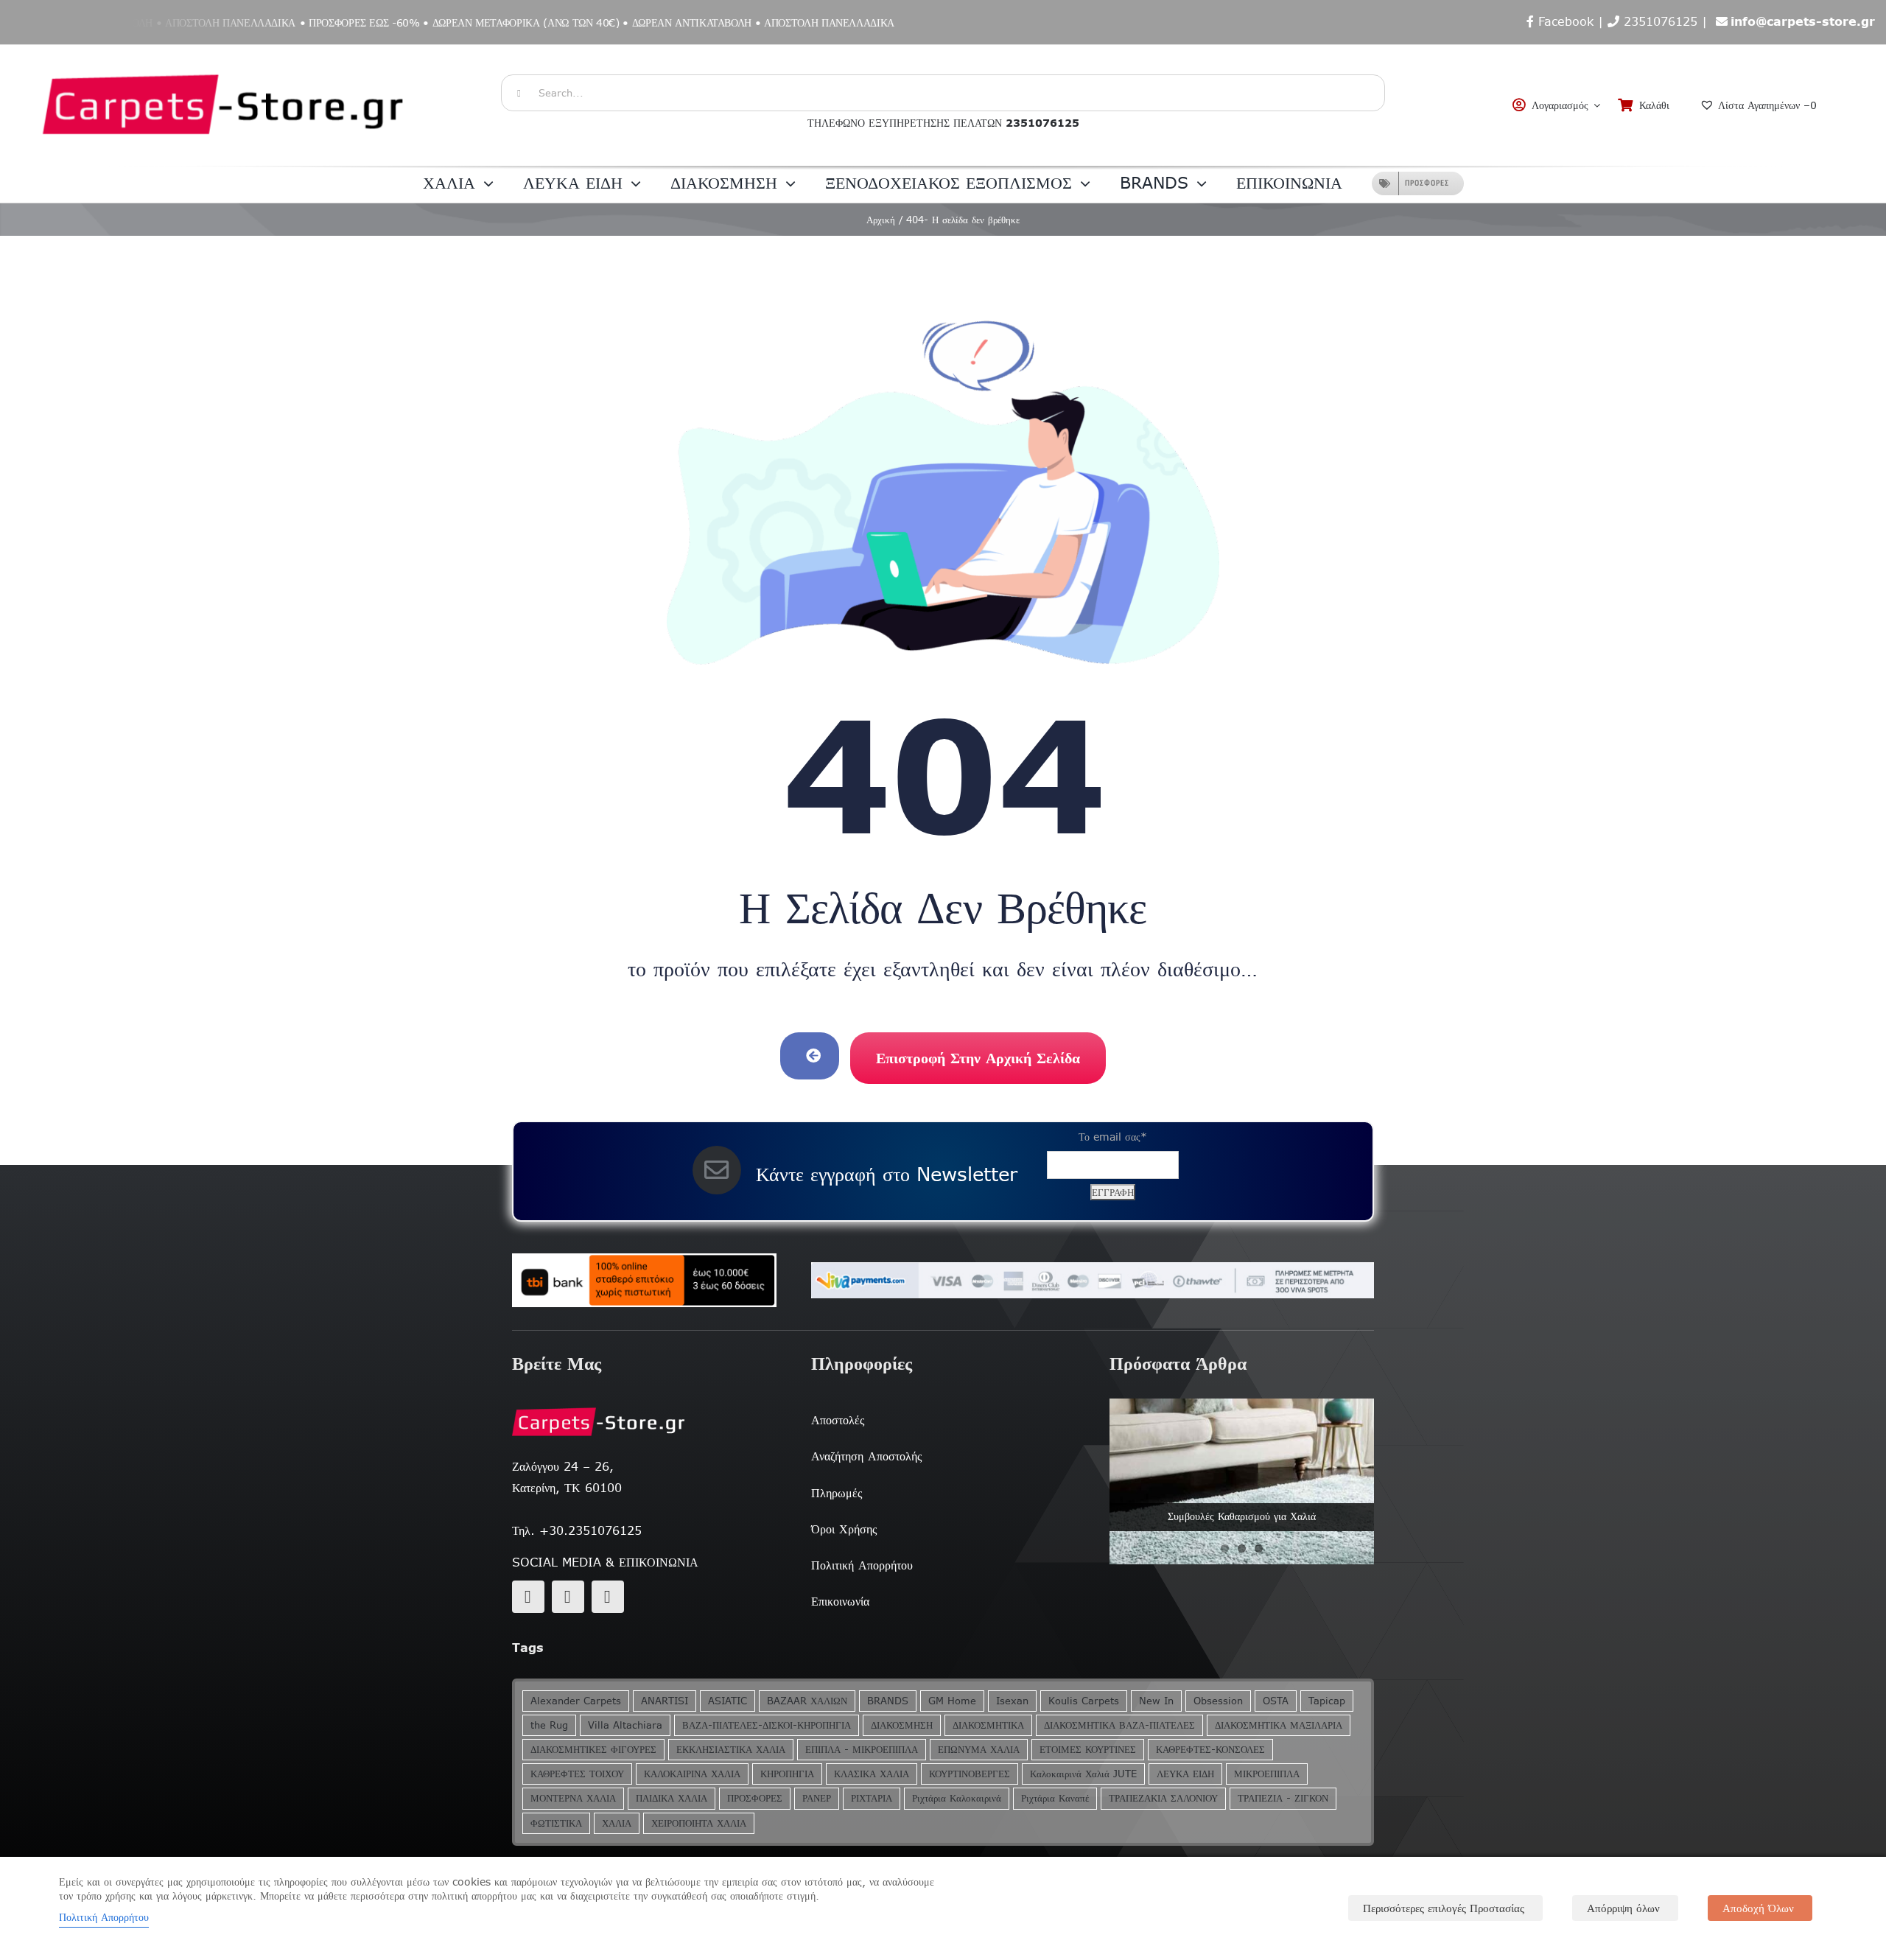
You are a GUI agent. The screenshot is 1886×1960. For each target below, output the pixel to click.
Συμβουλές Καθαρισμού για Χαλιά (1242, 1516)
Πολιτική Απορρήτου (104, 1917)
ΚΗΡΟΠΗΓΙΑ (787, 1774)
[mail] (568, 1597)
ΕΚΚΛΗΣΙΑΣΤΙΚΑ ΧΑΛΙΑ (731, 1750)
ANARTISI (665, 1701)
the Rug (549, 1725)
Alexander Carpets (576, 1701)
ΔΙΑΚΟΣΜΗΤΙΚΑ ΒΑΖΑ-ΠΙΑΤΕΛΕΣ (1119, 1725)
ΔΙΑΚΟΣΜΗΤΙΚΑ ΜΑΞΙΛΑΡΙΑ (1279, 1725)
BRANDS (888, 1701)
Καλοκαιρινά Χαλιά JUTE (1083, 1774)
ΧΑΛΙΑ (617, 1823)
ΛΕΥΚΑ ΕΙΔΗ (1185, 1774)
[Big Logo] (225, 52)
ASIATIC (728, 1701)
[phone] (608, 1597)
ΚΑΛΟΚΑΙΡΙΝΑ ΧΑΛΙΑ (692, 1774)
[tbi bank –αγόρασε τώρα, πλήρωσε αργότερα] (644, 1281)
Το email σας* (1113, 1137)
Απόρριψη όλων (1623, 1908)
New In (1156, 1701)
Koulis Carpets (1084, 1701)
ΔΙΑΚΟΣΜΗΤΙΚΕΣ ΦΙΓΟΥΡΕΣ (593, 1750)
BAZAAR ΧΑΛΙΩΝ (807, 1701)
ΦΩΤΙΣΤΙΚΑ (556, 1823)
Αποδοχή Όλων (1758, 1908)
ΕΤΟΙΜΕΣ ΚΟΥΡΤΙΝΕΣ (1088, 1750)
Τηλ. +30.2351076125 (577, 1530)
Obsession (1218, 1701)
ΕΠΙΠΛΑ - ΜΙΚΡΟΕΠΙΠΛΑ (862, 1750)
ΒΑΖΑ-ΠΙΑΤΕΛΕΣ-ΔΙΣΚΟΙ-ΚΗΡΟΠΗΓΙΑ (767, 1725)
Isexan (1012, 1701)
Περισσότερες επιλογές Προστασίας (1444, 1908)
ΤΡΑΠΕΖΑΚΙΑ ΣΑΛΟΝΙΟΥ (1163, 1798)
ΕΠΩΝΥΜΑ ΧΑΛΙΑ (979, 1750)
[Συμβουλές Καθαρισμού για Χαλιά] (1242, 1481)
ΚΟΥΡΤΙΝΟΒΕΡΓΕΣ (970, 1774)
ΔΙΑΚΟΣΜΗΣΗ (902, 1725)
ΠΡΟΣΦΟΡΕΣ (755, 1798)
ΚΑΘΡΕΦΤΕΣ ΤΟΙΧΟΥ (577, 1774)
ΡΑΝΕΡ (817, 1798)
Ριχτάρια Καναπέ (1055, 1798)
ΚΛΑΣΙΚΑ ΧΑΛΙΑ (872, 1774)
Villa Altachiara (625, 1725)
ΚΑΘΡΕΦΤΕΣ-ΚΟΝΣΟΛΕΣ (1210, 1750)
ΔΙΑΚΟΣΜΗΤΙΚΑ (988, 1725)
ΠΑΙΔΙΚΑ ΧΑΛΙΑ (672, 1798)
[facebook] (528, 1597)
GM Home (952, 1701)
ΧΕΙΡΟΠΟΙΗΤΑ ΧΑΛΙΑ (699, 1823)
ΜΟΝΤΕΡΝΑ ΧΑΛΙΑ (573, 1798)
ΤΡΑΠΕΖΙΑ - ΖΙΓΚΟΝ (1283, 1798)
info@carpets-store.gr (1803, 21)
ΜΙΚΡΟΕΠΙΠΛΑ (1267, 1774)
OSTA (1276, 1701)
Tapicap (1327, 1701)
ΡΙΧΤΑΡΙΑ (872, 1798)
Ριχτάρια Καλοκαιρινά (957, 1798)
